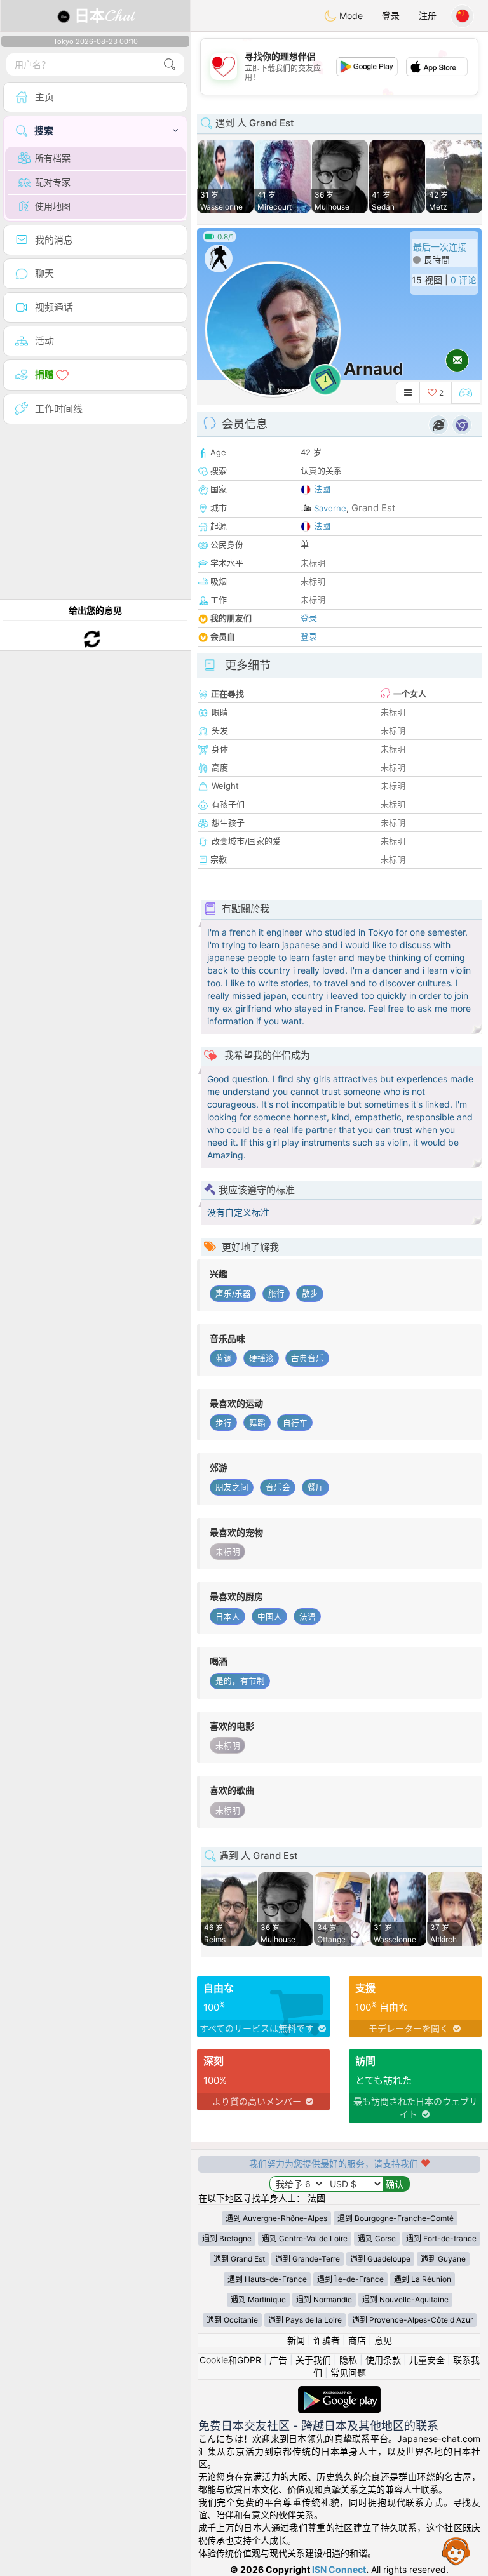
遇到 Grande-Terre (308, 2259)
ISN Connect (339, 2569)
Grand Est (373, 508)
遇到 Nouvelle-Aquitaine (405, 2299)
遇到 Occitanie (232, 2320)
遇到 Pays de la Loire (305, 2320)
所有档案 (53, 158)
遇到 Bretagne (227, 2238)
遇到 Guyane (443, 2259)
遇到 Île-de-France (350, 2279)
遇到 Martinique (258, 2299)
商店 (357, 2340)
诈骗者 (327, 2340)
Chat (104, 16)
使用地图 (53, 206)
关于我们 (313, 2360)
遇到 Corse (377, 2238)
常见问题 (348, 2372)
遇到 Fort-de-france (441, 2238)
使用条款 (383, 2360)
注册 (428, 16)
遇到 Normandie (324, 2299)
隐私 (348, 2360)
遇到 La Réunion (423, 2279)
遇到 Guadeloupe (380, 2259)
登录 (391, 16)
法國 (322, 489)
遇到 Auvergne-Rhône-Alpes (276, 2218)
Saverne (330, 508)
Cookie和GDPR (230, 2360)
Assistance (456, 2551)
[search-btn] (170, 64)
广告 (278, 2360)
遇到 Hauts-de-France (267, 2279)
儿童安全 (427, 2360)
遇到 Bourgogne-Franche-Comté (396, 2218)
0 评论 (464, 280)
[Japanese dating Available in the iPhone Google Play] (339, 2392)
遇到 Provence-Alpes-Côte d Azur (412, 2320)
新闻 (296, 2340)
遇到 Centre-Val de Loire (305, 2238)
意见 (383, 2340)
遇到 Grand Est (239, 2259)
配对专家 (53, 182)
